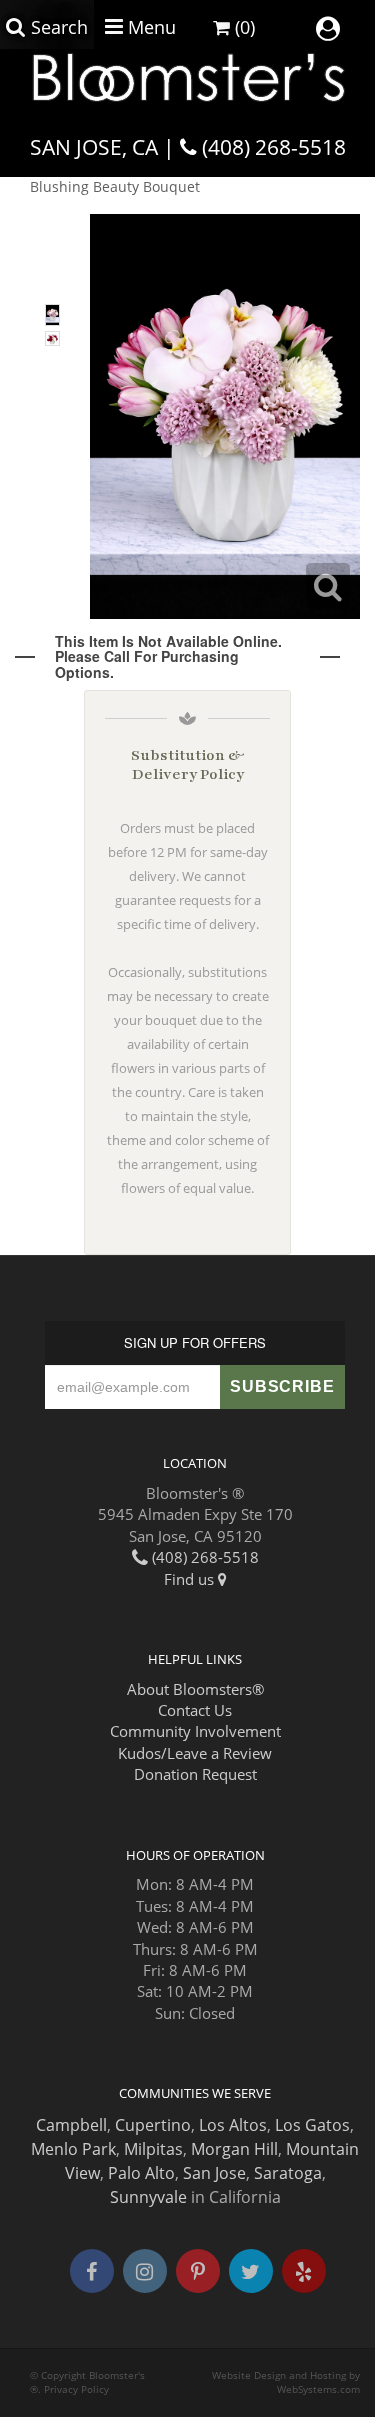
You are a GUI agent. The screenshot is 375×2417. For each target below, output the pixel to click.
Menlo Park (73, 2149)
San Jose (214, 2173)
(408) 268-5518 (274, 147)
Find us (191, 1579)
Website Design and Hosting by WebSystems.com (286, 2382)
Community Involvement (195, 1731)
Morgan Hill (234, 2149)
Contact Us (195, 1710)
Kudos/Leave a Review (195, 1753)
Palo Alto (141, 2173)
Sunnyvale (148, 2197)
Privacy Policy (76, 2389)
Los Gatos (312, 2125)
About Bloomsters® (195, 1689)
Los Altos (233, 2125)
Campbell (71, 2125)
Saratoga (288, 2173)
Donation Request (195, 1774)
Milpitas (153, 2149)
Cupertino (153, 2125)
